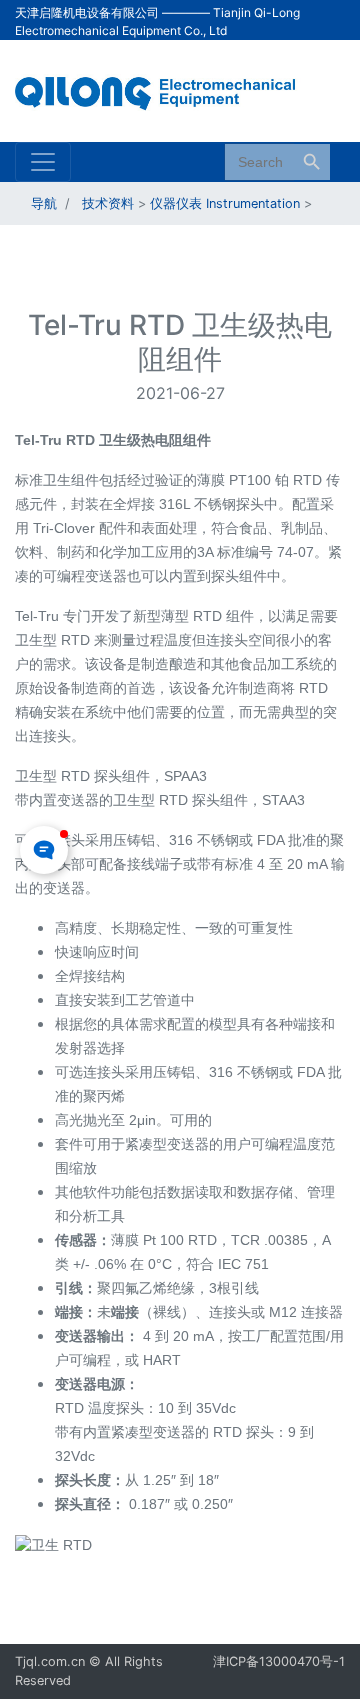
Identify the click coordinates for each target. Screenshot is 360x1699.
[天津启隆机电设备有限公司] (165, 89)
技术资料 (108, 203)
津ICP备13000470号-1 (279, 1661)
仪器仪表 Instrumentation (225, 203)
